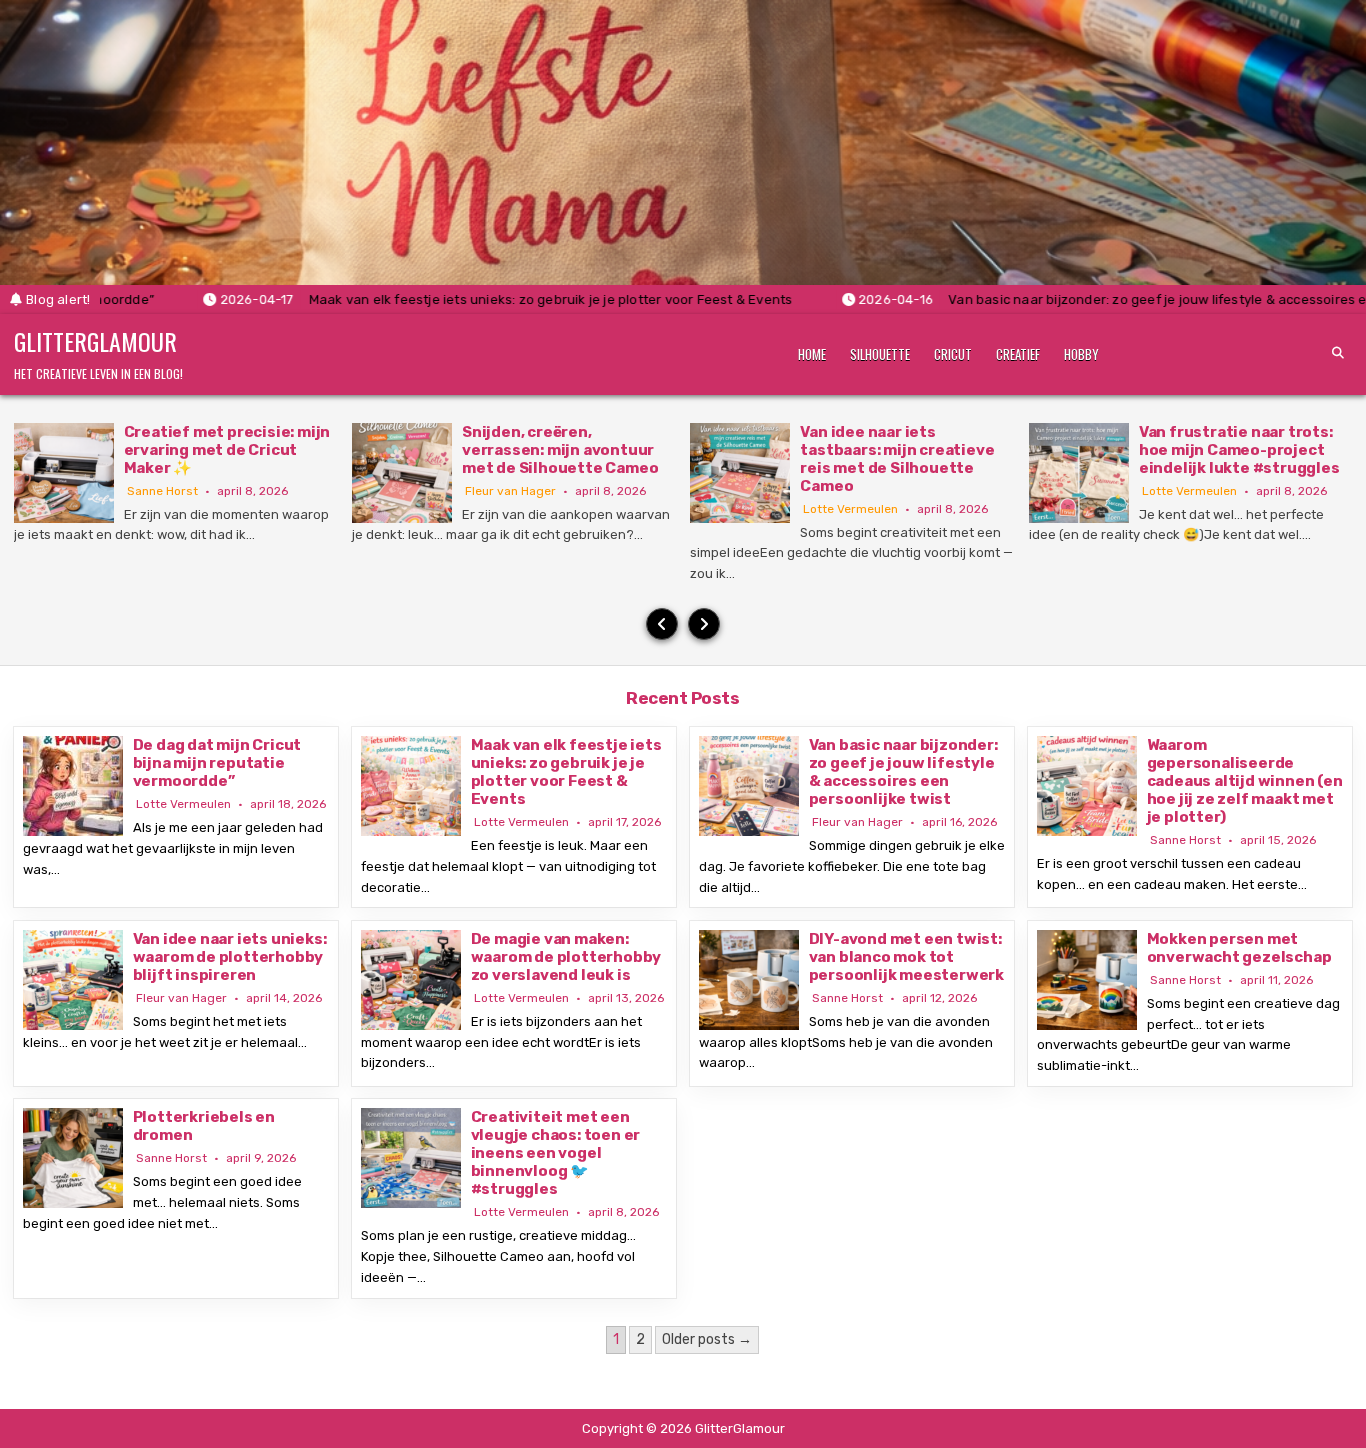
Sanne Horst (162, 491)
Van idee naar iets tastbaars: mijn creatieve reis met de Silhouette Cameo (897, 459)
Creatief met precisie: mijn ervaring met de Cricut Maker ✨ (227, 450)
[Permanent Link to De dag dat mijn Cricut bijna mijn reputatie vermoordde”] (73, 786)
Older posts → (707, 1339)
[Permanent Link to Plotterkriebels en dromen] (73, 1158)
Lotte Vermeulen (850, 509)
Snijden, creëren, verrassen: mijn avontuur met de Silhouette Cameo (560, 450)
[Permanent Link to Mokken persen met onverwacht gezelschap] (1087, 980)
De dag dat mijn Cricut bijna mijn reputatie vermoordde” (217, 763)
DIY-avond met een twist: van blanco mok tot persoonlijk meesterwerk (906, 957)
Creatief (1018, 354)
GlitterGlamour (95, 341)
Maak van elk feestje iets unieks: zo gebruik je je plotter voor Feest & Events (566, 772)
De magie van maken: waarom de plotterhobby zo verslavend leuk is (566, 957)
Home (812, 354)
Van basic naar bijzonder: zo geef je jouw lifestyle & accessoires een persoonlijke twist (903, 772)
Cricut (953, 354)
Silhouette (880, 354)
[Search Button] (1338, 353)
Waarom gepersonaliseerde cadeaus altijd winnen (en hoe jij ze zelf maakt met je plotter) (1245, 781)
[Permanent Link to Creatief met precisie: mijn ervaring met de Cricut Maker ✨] (64, 473)
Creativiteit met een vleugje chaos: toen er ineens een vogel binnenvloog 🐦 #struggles (556, 1153)
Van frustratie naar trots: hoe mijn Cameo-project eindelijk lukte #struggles (1239, 450)
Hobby (1081, 354)
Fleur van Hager (510, 491)
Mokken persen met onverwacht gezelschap (1239, 948)
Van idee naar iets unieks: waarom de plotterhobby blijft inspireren (230, 957)
